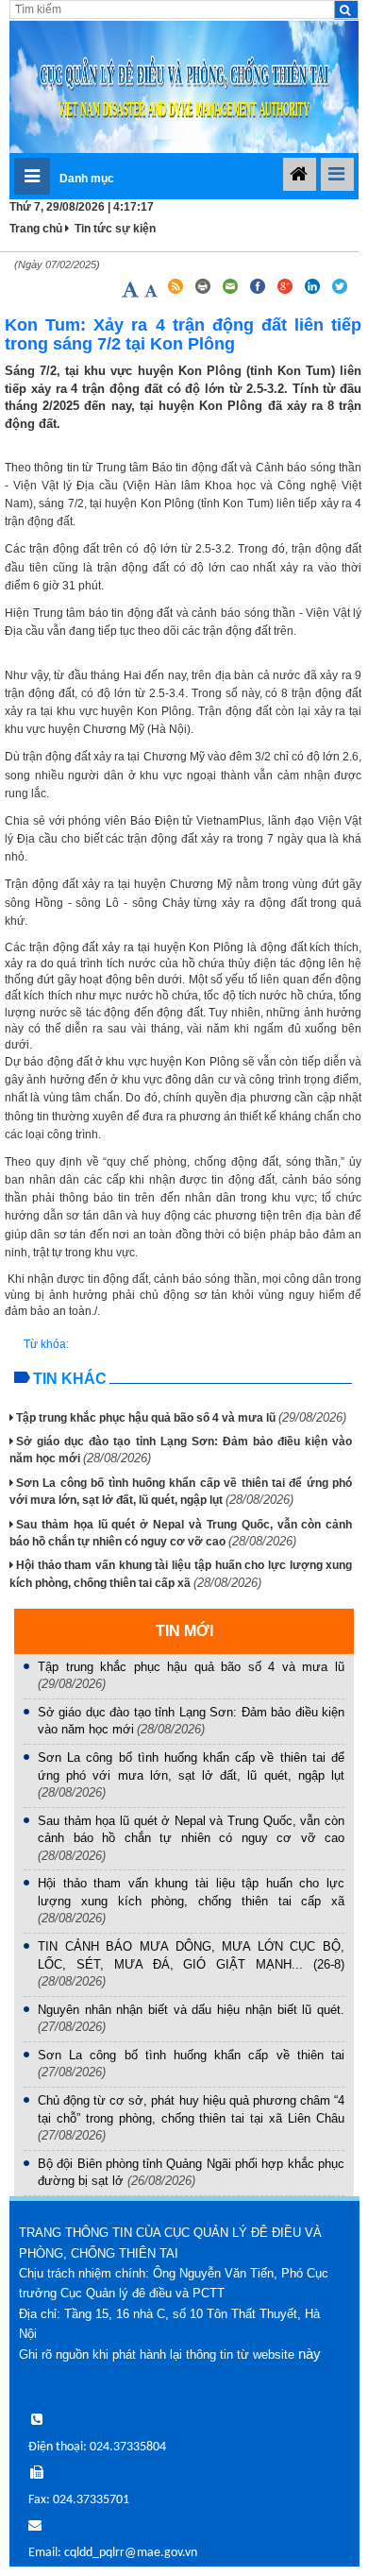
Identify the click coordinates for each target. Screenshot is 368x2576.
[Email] (232, 292)
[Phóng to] (132, 292)
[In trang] (204, 292)
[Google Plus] (286, 292)
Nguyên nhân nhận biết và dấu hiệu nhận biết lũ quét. (191, 2010)
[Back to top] (313, 2521)
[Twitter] (340, 292)
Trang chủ (36, 229)
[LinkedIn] (314, 292)
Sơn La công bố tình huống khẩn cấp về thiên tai (191, 2055)
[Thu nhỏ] (152, 292)
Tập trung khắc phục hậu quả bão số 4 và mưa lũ (181, 1418)
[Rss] (176, 292)
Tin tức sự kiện (115, 229)
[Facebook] (259, 292)
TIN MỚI (184, 1631)
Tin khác (70, 1379)
